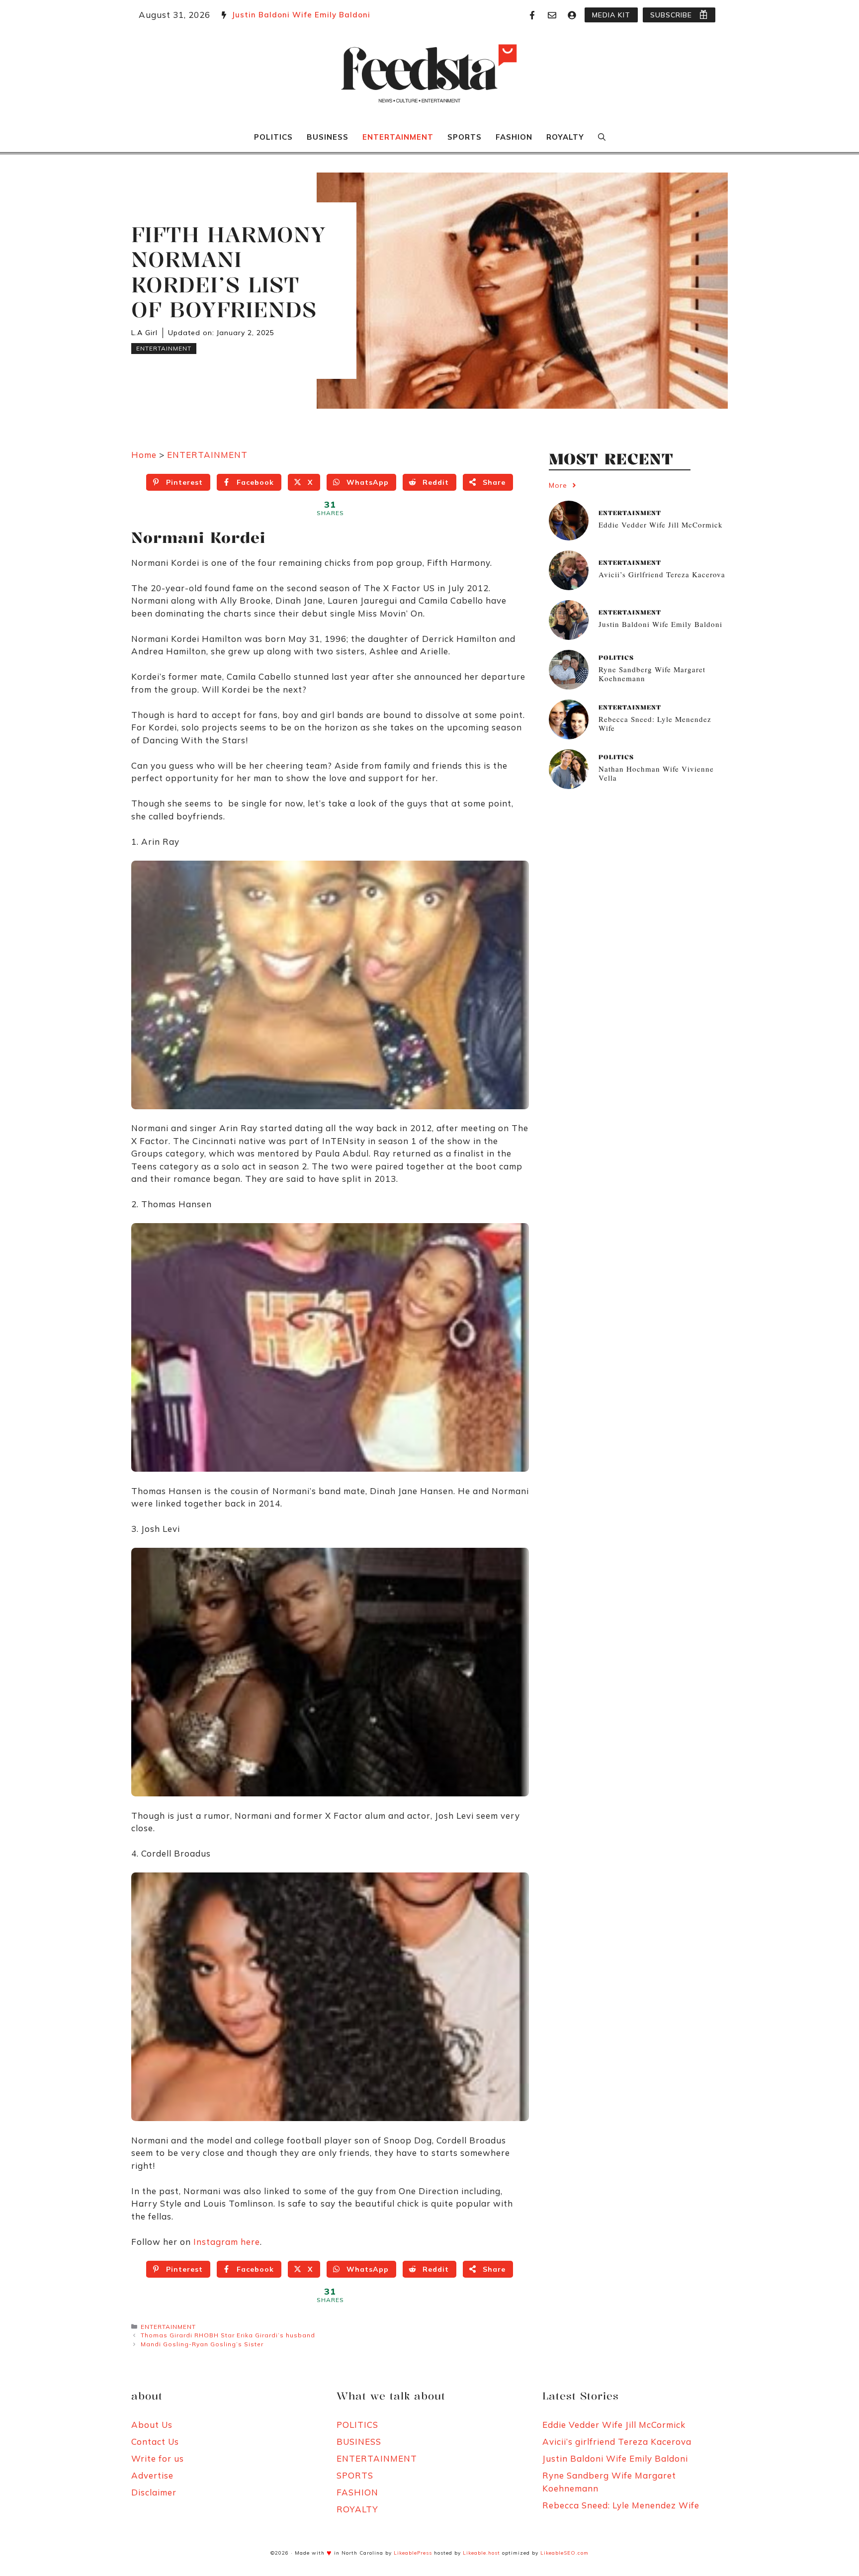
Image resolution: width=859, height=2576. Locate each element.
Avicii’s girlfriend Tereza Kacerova (662, 574)
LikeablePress (413, 2553)
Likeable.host (481, 2553)
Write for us (158, 2458)
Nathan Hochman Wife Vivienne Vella (656, 773)
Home (144, 455)
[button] (602, 137)
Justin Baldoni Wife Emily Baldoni (301, 15)
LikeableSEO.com (564, 2553)
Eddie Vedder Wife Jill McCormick (661, 524)
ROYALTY (565, 137)
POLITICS (273, 137)
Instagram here (227, 2242)
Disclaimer (154, 2492)
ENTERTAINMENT (398, 137)
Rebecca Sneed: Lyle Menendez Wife (655, 723)
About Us (152, 2425)
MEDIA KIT (611, 15)
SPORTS (465, 137)
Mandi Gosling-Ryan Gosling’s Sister (202, 2344)
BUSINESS (328, 137)
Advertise (152, 2475)
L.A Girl (144, 333)
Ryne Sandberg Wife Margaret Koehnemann (652, 673)
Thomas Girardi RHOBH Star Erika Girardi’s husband (228, 2335)
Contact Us (155, 2442)
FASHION (514, 137)
